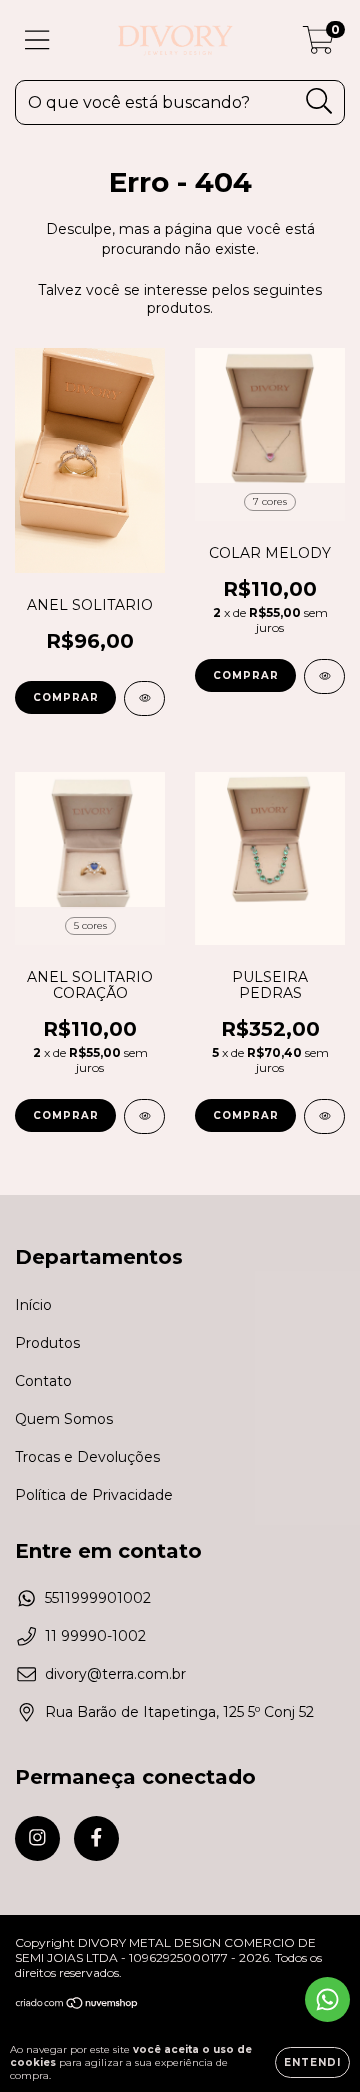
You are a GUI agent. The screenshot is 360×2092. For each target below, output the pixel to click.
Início (33, 1305)
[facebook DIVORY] (96, 1838)
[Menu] (37, 40)
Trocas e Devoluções (87, 1457)
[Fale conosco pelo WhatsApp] (327, 1999)
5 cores (90, 925)
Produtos (47, 1343)
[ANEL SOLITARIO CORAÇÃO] (144, 1116)
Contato (43, 1381)
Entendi (312, 2062)
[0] (318, 45)
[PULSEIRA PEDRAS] (324, 1116)
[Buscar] (319, 101)
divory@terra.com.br (115, 1674)
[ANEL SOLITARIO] (144, 698)
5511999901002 (98, 1598)
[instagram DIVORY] (37, 1838)
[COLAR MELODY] (324, 676)
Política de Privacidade (94, 1495)
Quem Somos (64, 1419)
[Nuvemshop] (77, 2005)
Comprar (66, 697)
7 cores (270, 501)
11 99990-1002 (95, 1636)
